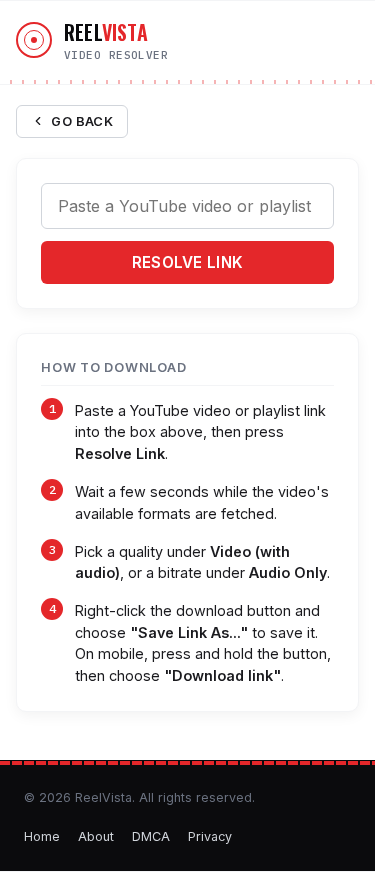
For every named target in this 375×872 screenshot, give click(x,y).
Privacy (210, 836)
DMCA (151, 836)
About (96, 836)
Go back (82, 121)
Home (42, 836)
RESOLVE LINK (188, 262)
